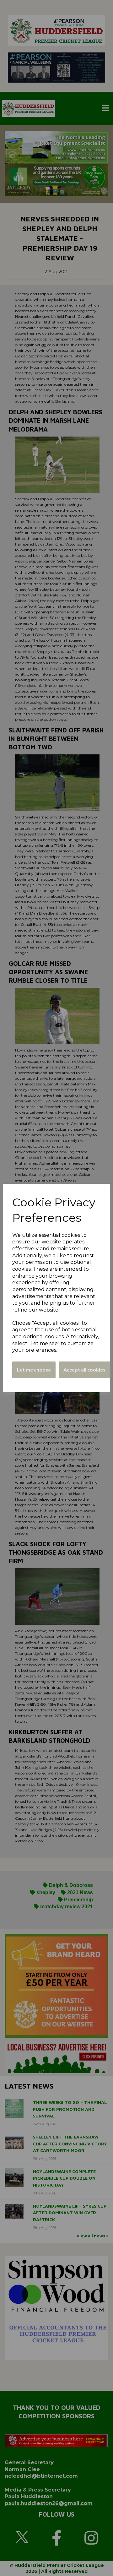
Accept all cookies (84, 1370)
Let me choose (34, 1370)
